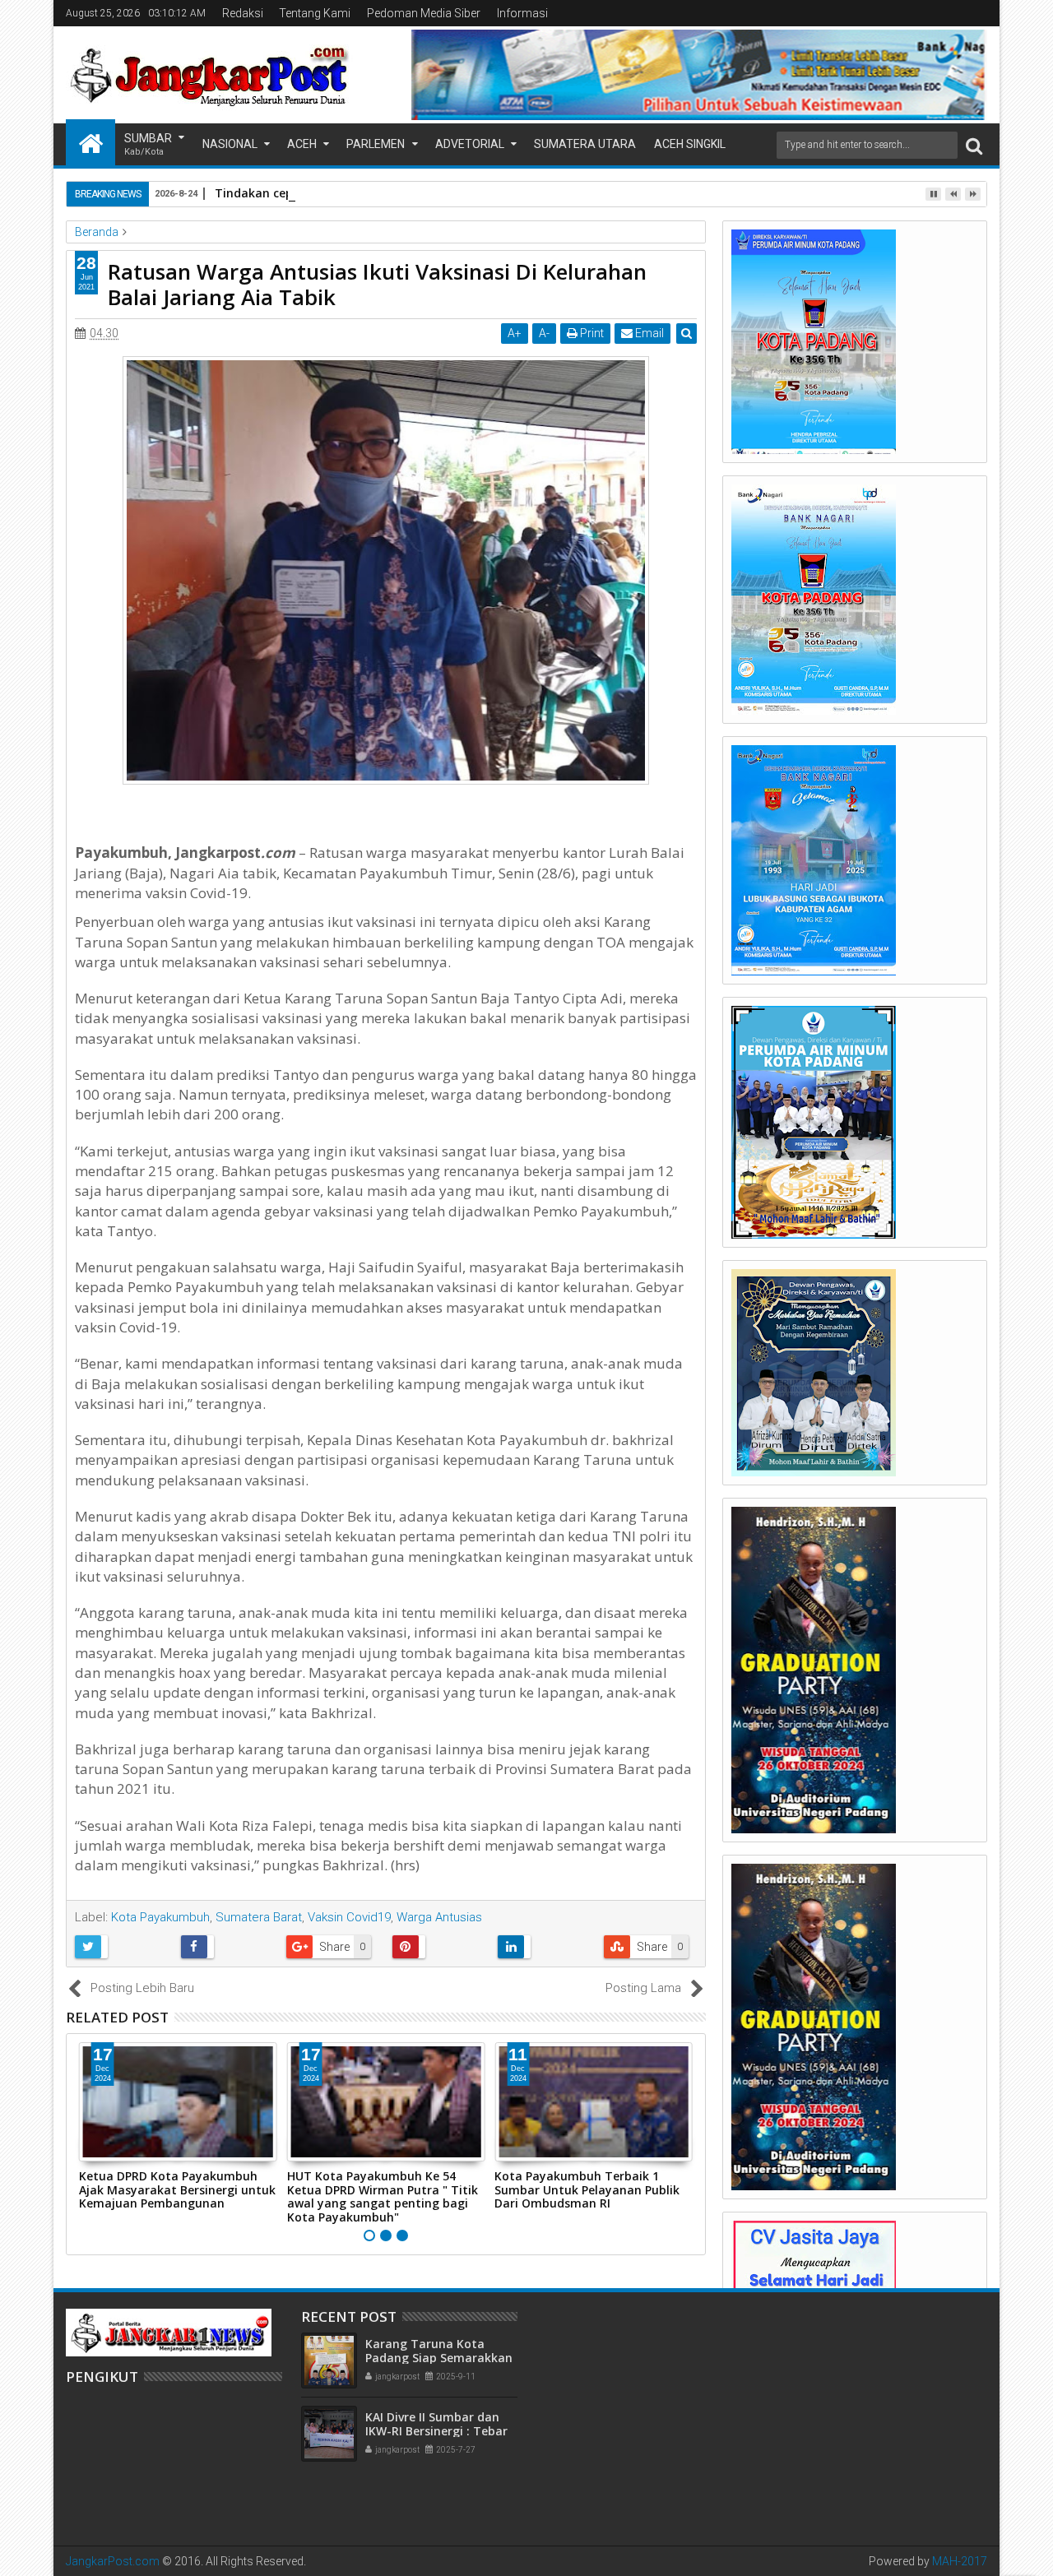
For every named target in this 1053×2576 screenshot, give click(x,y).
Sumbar (148, 144)
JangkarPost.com (113, 2561)
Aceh (302, 144)
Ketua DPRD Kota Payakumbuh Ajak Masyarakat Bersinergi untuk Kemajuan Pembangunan (177, 2190)
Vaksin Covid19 (349, 1917)
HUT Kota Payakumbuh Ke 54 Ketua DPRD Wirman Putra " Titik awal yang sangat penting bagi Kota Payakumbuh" (383, 2196)
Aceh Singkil (690, 144)
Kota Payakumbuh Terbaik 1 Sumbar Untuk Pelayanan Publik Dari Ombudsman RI (587, 2190)
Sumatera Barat (259, 1917)
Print (591, 333)
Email (648, 333)
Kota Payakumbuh (160, 1917)
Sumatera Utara (585, 144)
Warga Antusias (439, 1917)
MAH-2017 (960, 2561)
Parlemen (376, 144)
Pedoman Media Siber (424, 13)
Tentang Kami (315, 13)
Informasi (522, 13)
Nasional (230, 144)
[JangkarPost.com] (90, 142)
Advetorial (470, 144)
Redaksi (243, 13)
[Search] (974, 145)
